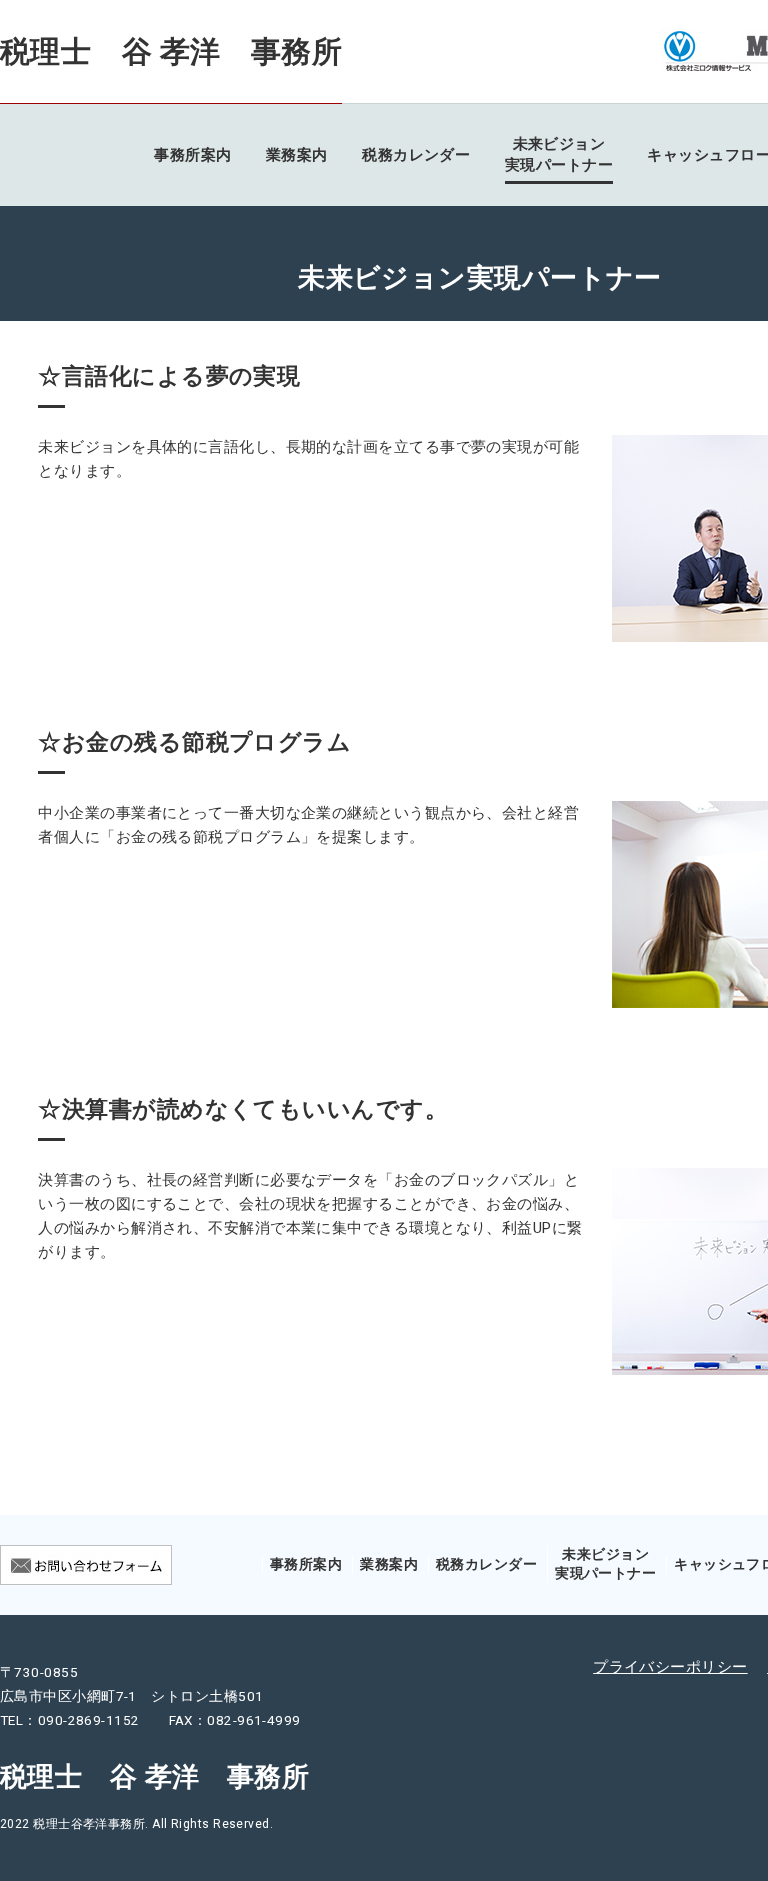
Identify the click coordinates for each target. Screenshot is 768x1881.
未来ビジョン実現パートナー (559, 154)
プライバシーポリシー (670, 1667)
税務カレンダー (416, 155)
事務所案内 (192, 155)
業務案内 (297, 155)
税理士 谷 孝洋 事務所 (171, 51)
